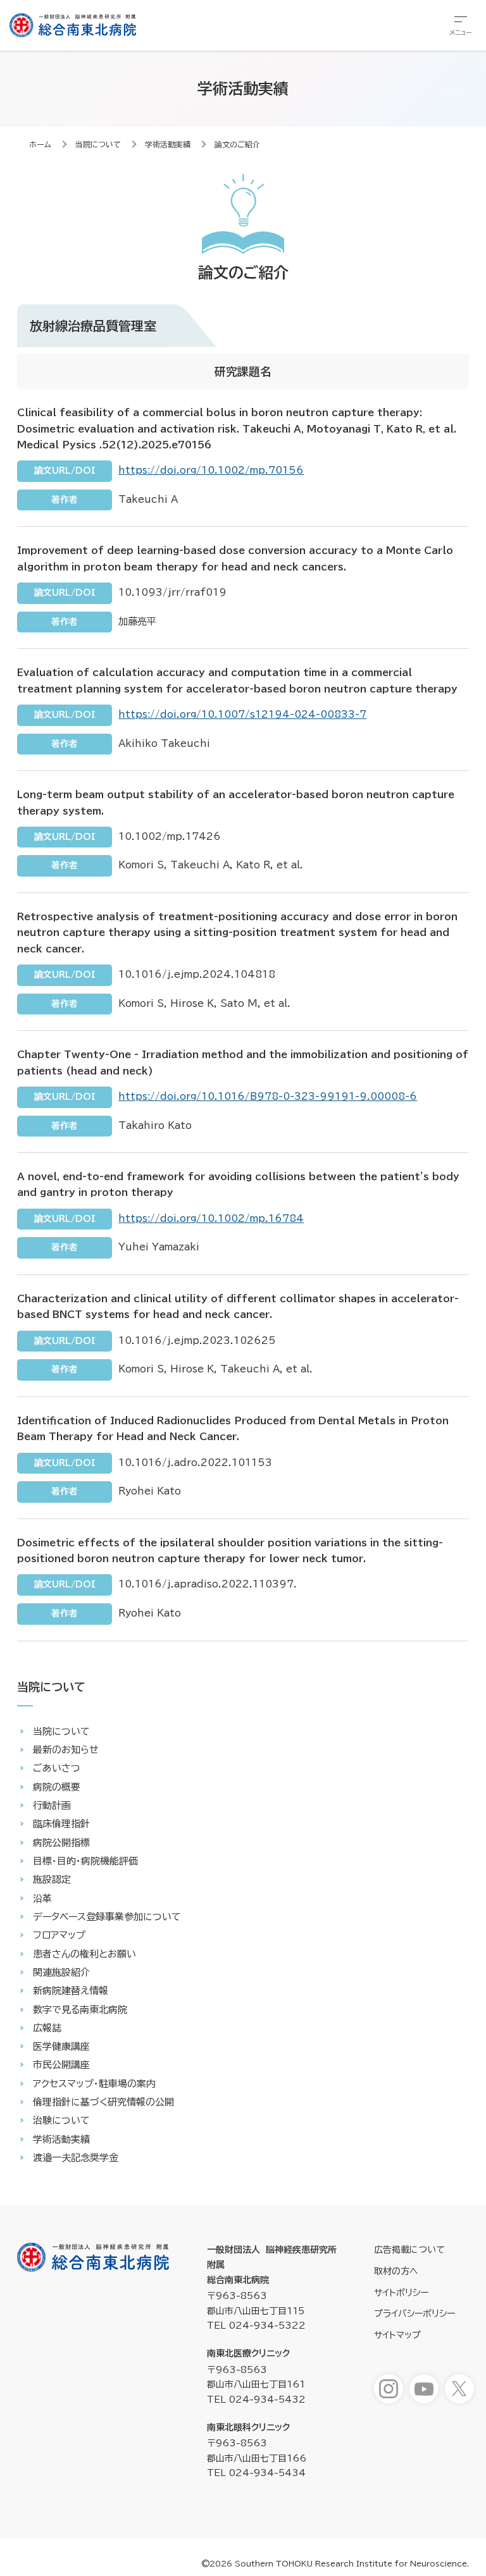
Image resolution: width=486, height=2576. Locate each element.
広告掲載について (409, 2250)
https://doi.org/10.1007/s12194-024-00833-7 (242, 714)
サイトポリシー (401, 2293)
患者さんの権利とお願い (84, 1954)
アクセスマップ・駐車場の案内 (94, 2084)
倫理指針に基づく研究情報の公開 (103, 2102)
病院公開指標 (61, 1843)
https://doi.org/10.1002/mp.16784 (211, 1218)
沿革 (42, 1898)
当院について (98, 144)
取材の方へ (396, 2271)
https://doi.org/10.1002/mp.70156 (211, 470)
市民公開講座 (61, 2065)
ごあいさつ (57, 1768)
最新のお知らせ (66, 1750)
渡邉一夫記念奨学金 (76, 2158)
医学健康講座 (61, 2046)
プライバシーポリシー (414, 2314)
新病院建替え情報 (71, 1991)
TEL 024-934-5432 (256, 2400)
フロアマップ (59, 1935)
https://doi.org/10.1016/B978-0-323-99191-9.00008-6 (268, 1096)
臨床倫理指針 (61, 1824)
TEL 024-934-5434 (256, 2473)
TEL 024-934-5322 (256, 2326)
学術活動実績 (168, 144)
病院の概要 (57, 1787)
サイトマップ (397, 2335)
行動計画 (52, 1805)
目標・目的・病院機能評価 (85, 1861)
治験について (61, 2120)
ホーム (40, 144)
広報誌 (47, 2028)
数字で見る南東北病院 (80, 2010)
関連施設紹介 (61, 1972)
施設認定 (52, 1879)
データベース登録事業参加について (107, 1917)
